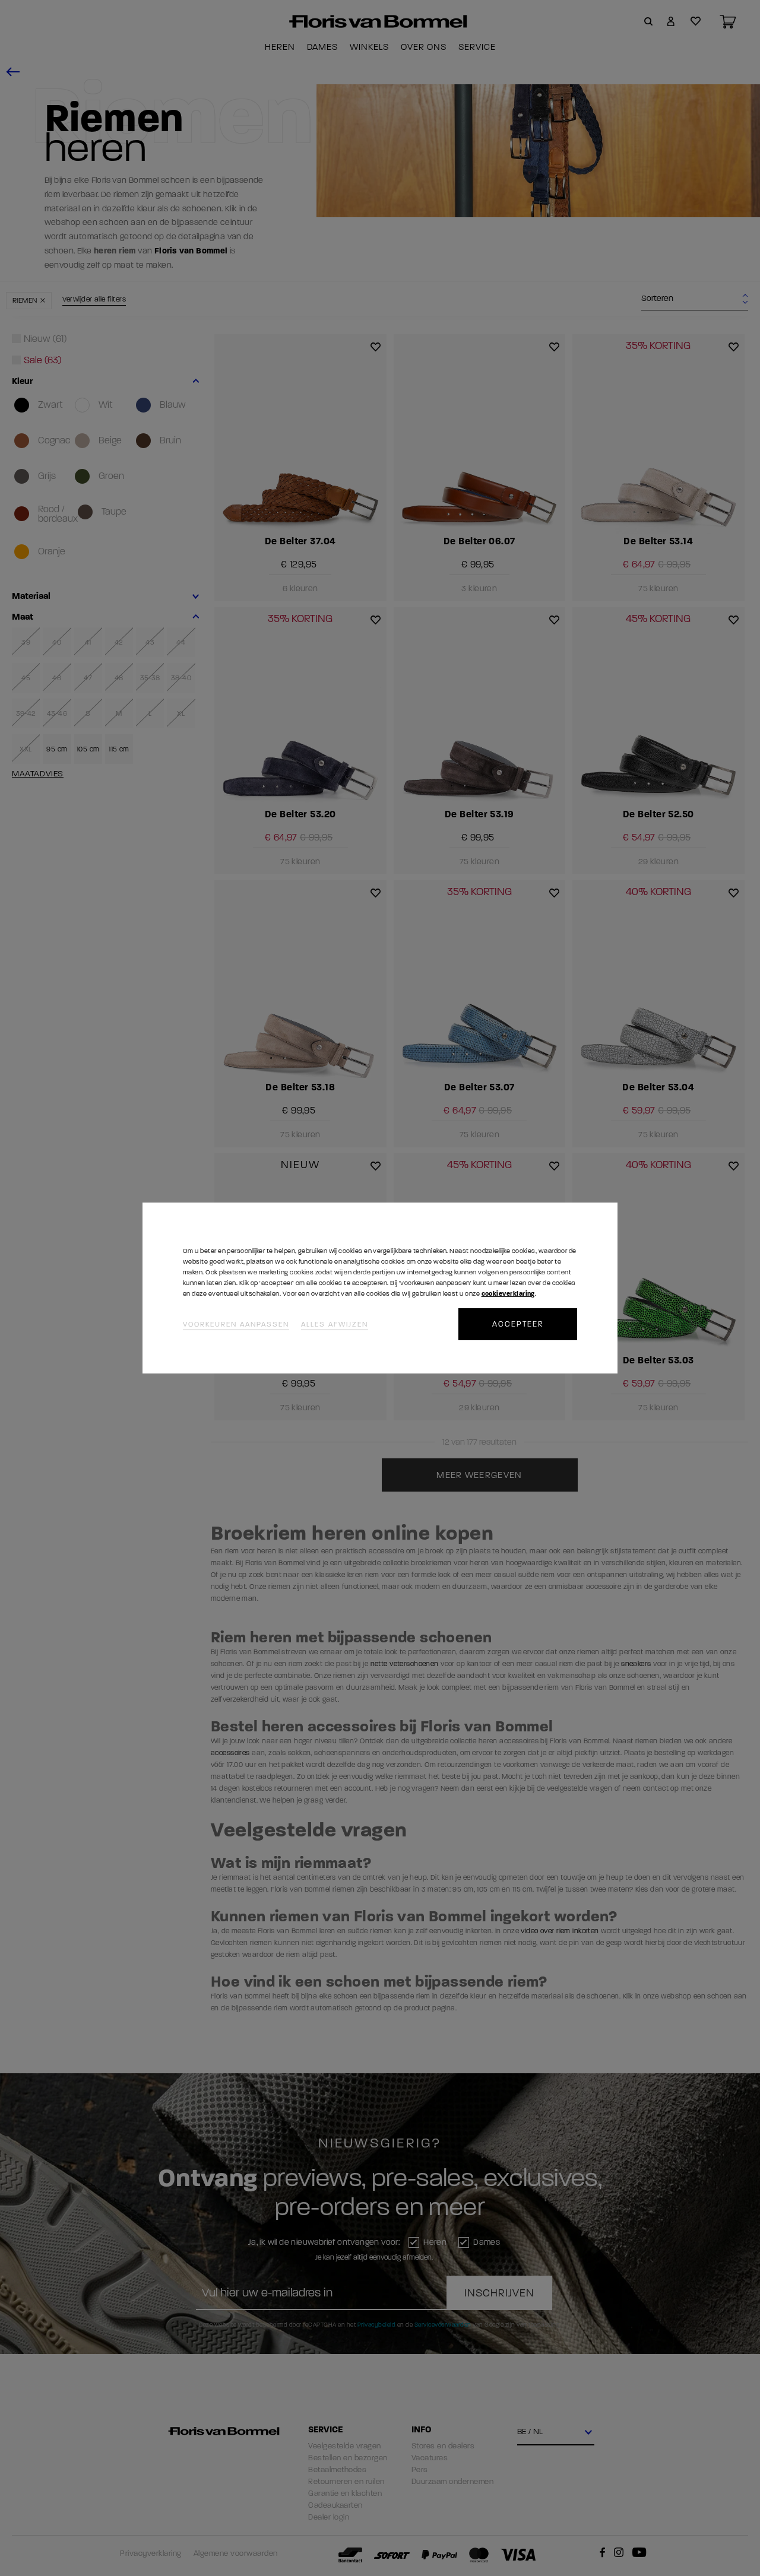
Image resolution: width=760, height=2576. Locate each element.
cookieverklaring (508, 1294)
